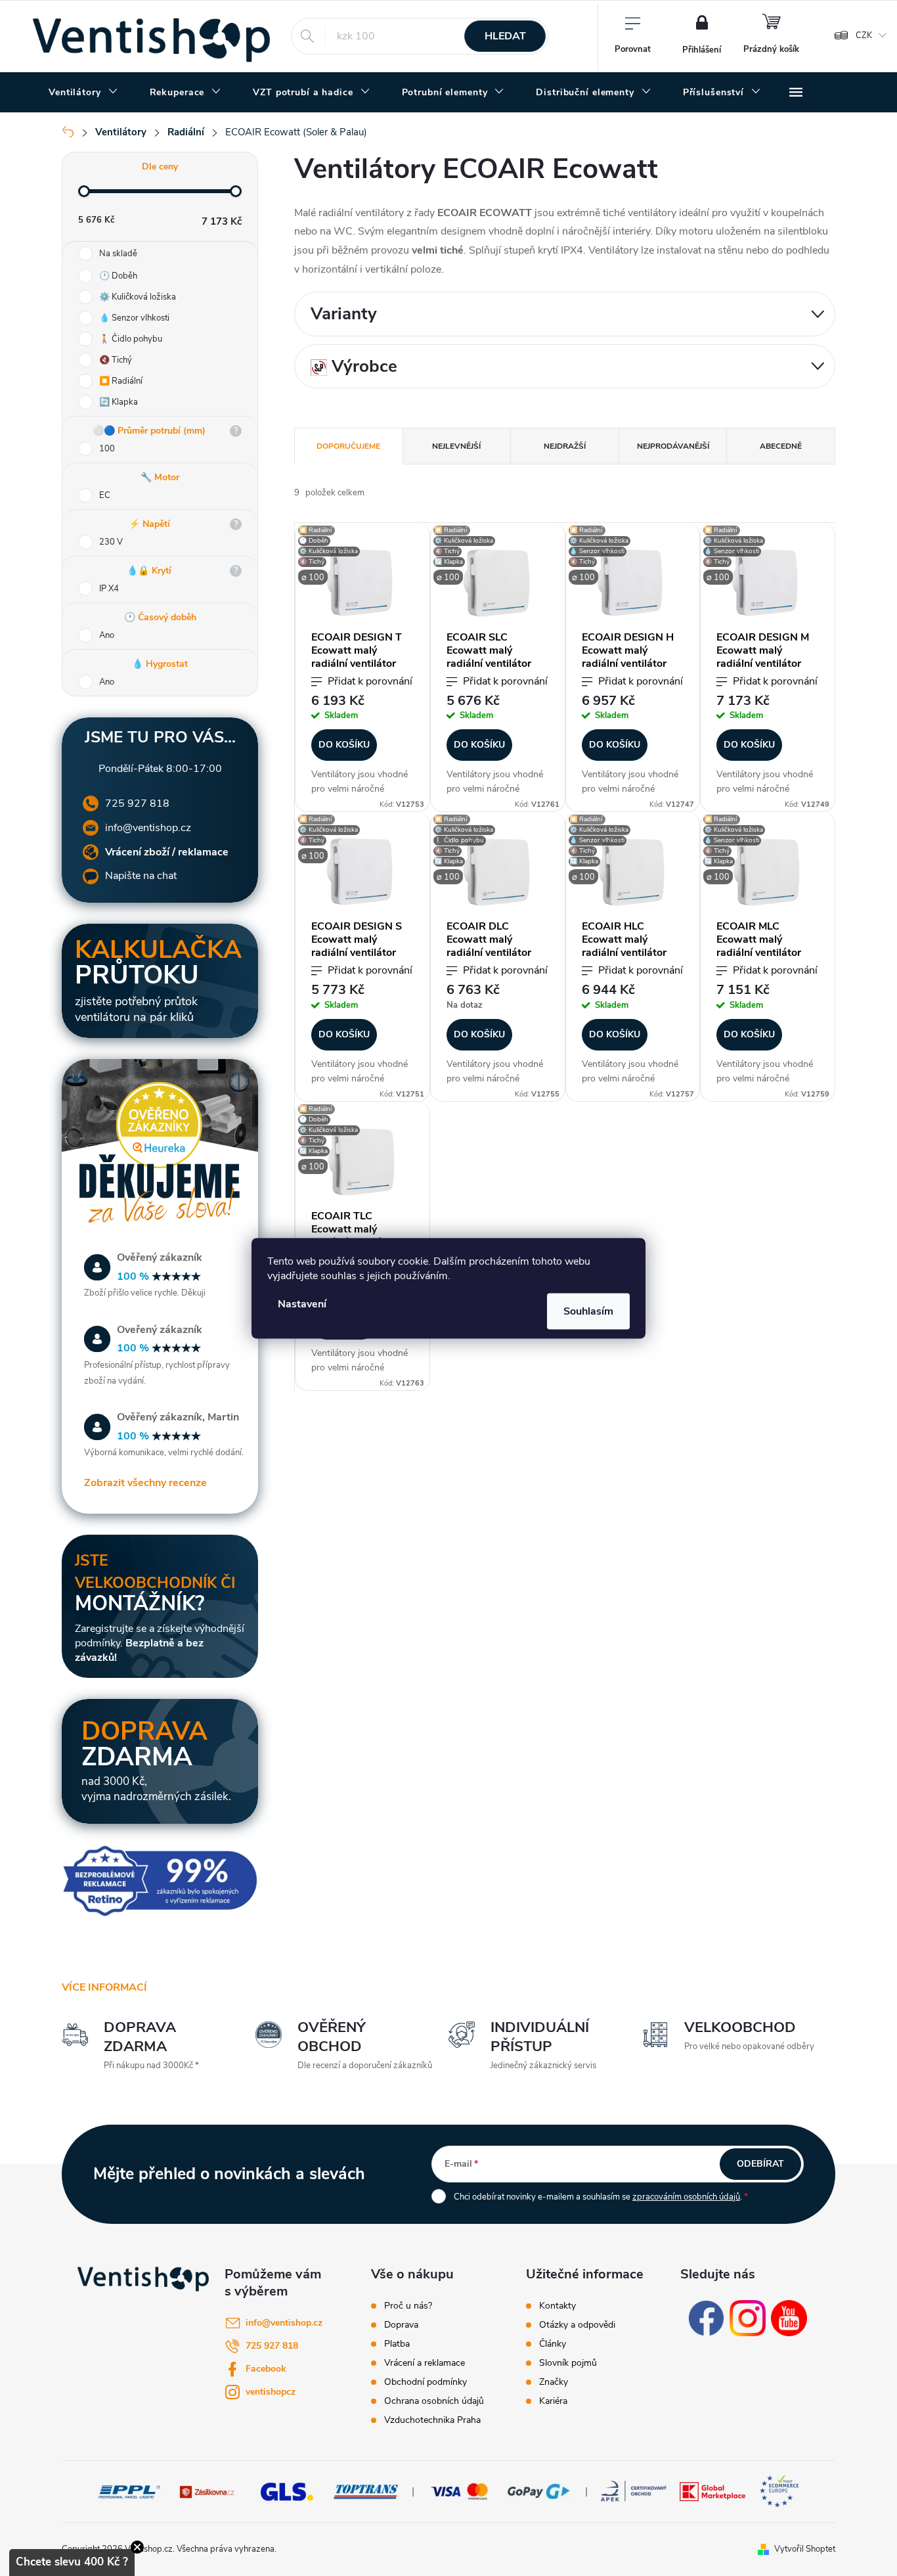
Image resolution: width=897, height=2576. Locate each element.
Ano (107, 635)
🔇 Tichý (116, 360)
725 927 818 (137, 803)
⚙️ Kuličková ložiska (138, 297)
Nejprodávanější (673, 446)
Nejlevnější (456, 446)
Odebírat (760, 2164)
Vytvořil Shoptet (805, 2549)
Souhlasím (588, 1311)
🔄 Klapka (119, 402)
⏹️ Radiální (121, 381)
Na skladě (118, 254)
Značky (554, 2382)
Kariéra (553, 2401)
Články (553, 2344)
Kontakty (558, 2306)
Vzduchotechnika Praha (432, 2420)
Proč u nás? (408, 2306)
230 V (111, 542)
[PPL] (129, 2491)
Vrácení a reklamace (425, 2363)
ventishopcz (271, 2392)
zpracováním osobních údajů (686, 2197)
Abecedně (781, 446)
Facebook (266, 2369)
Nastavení (302, 1303)
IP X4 (109, 589)
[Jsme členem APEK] (634, 2491)
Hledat (505, 36)
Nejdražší (565, 446)
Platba (397, 2344)
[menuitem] (83, 93)
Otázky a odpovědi (577, 2325)
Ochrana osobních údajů (434, 2401)
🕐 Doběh (118, 276)
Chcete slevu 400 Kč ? (72, 2562)
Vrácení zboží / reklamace (167, 852)
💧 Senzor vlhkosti (134, 318)
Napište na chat (141, 876)
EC (105, 495)
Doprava (401, 2325)
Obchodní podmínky (426, 2382)
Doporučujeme (348, 446)
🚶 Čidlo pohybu (131, 339)
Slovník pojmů (568, 2363)
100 (107, 449)
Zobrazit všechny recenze (145, 1483)
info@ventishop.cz (148, 828)
